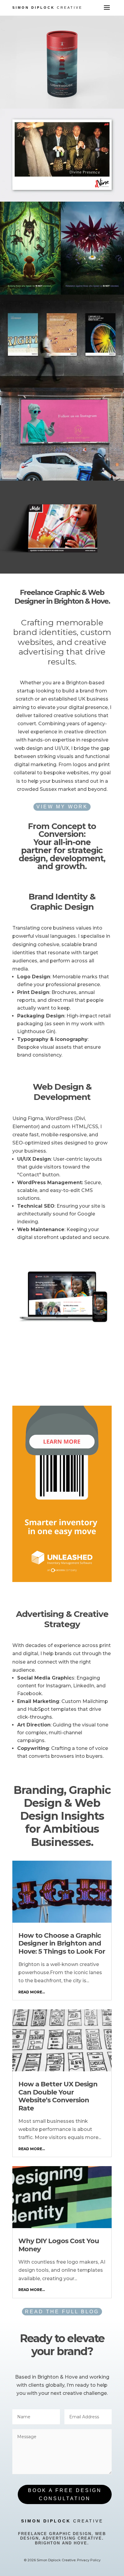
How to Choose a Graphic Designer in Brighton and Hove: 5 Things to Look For (62, 1943)
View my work (62, 807)
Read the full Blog (62, 2312)
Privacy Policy (89, 2560)
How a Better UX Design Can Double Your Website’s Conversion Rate (58, 2096)
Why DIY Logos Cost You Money (59, 2245)
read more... (32, 1992)
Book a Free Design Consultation (65, 2494)
